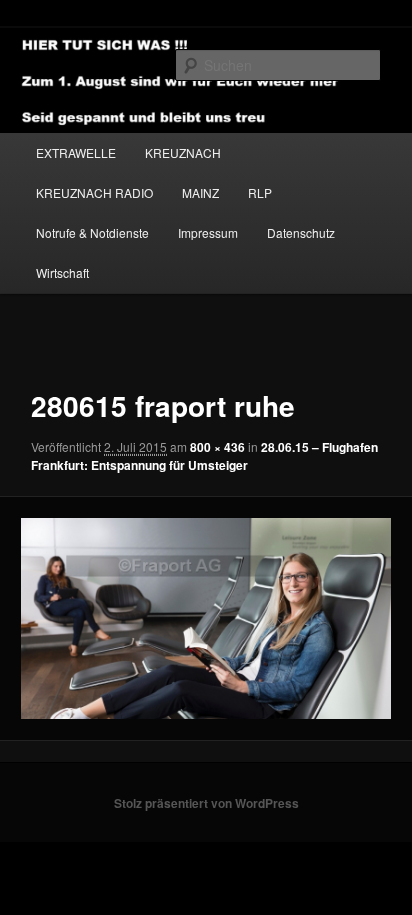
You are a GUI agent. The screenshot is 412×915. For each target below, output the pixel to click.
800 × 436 (217, 447)
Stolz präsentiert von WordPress (206, 803)
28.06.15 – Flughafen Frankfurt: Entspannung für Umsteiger (204, 456)
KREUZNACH (183, 152)
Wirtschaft (62, 272)
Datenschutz (301, 232)
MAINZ (200, 192)
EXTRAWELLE (76, 152)
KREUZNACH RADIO (94, 192)
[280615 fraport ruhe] (205, 618)
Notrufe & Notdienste (92, 232)
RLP (260, 192)
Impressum (208, 232)
